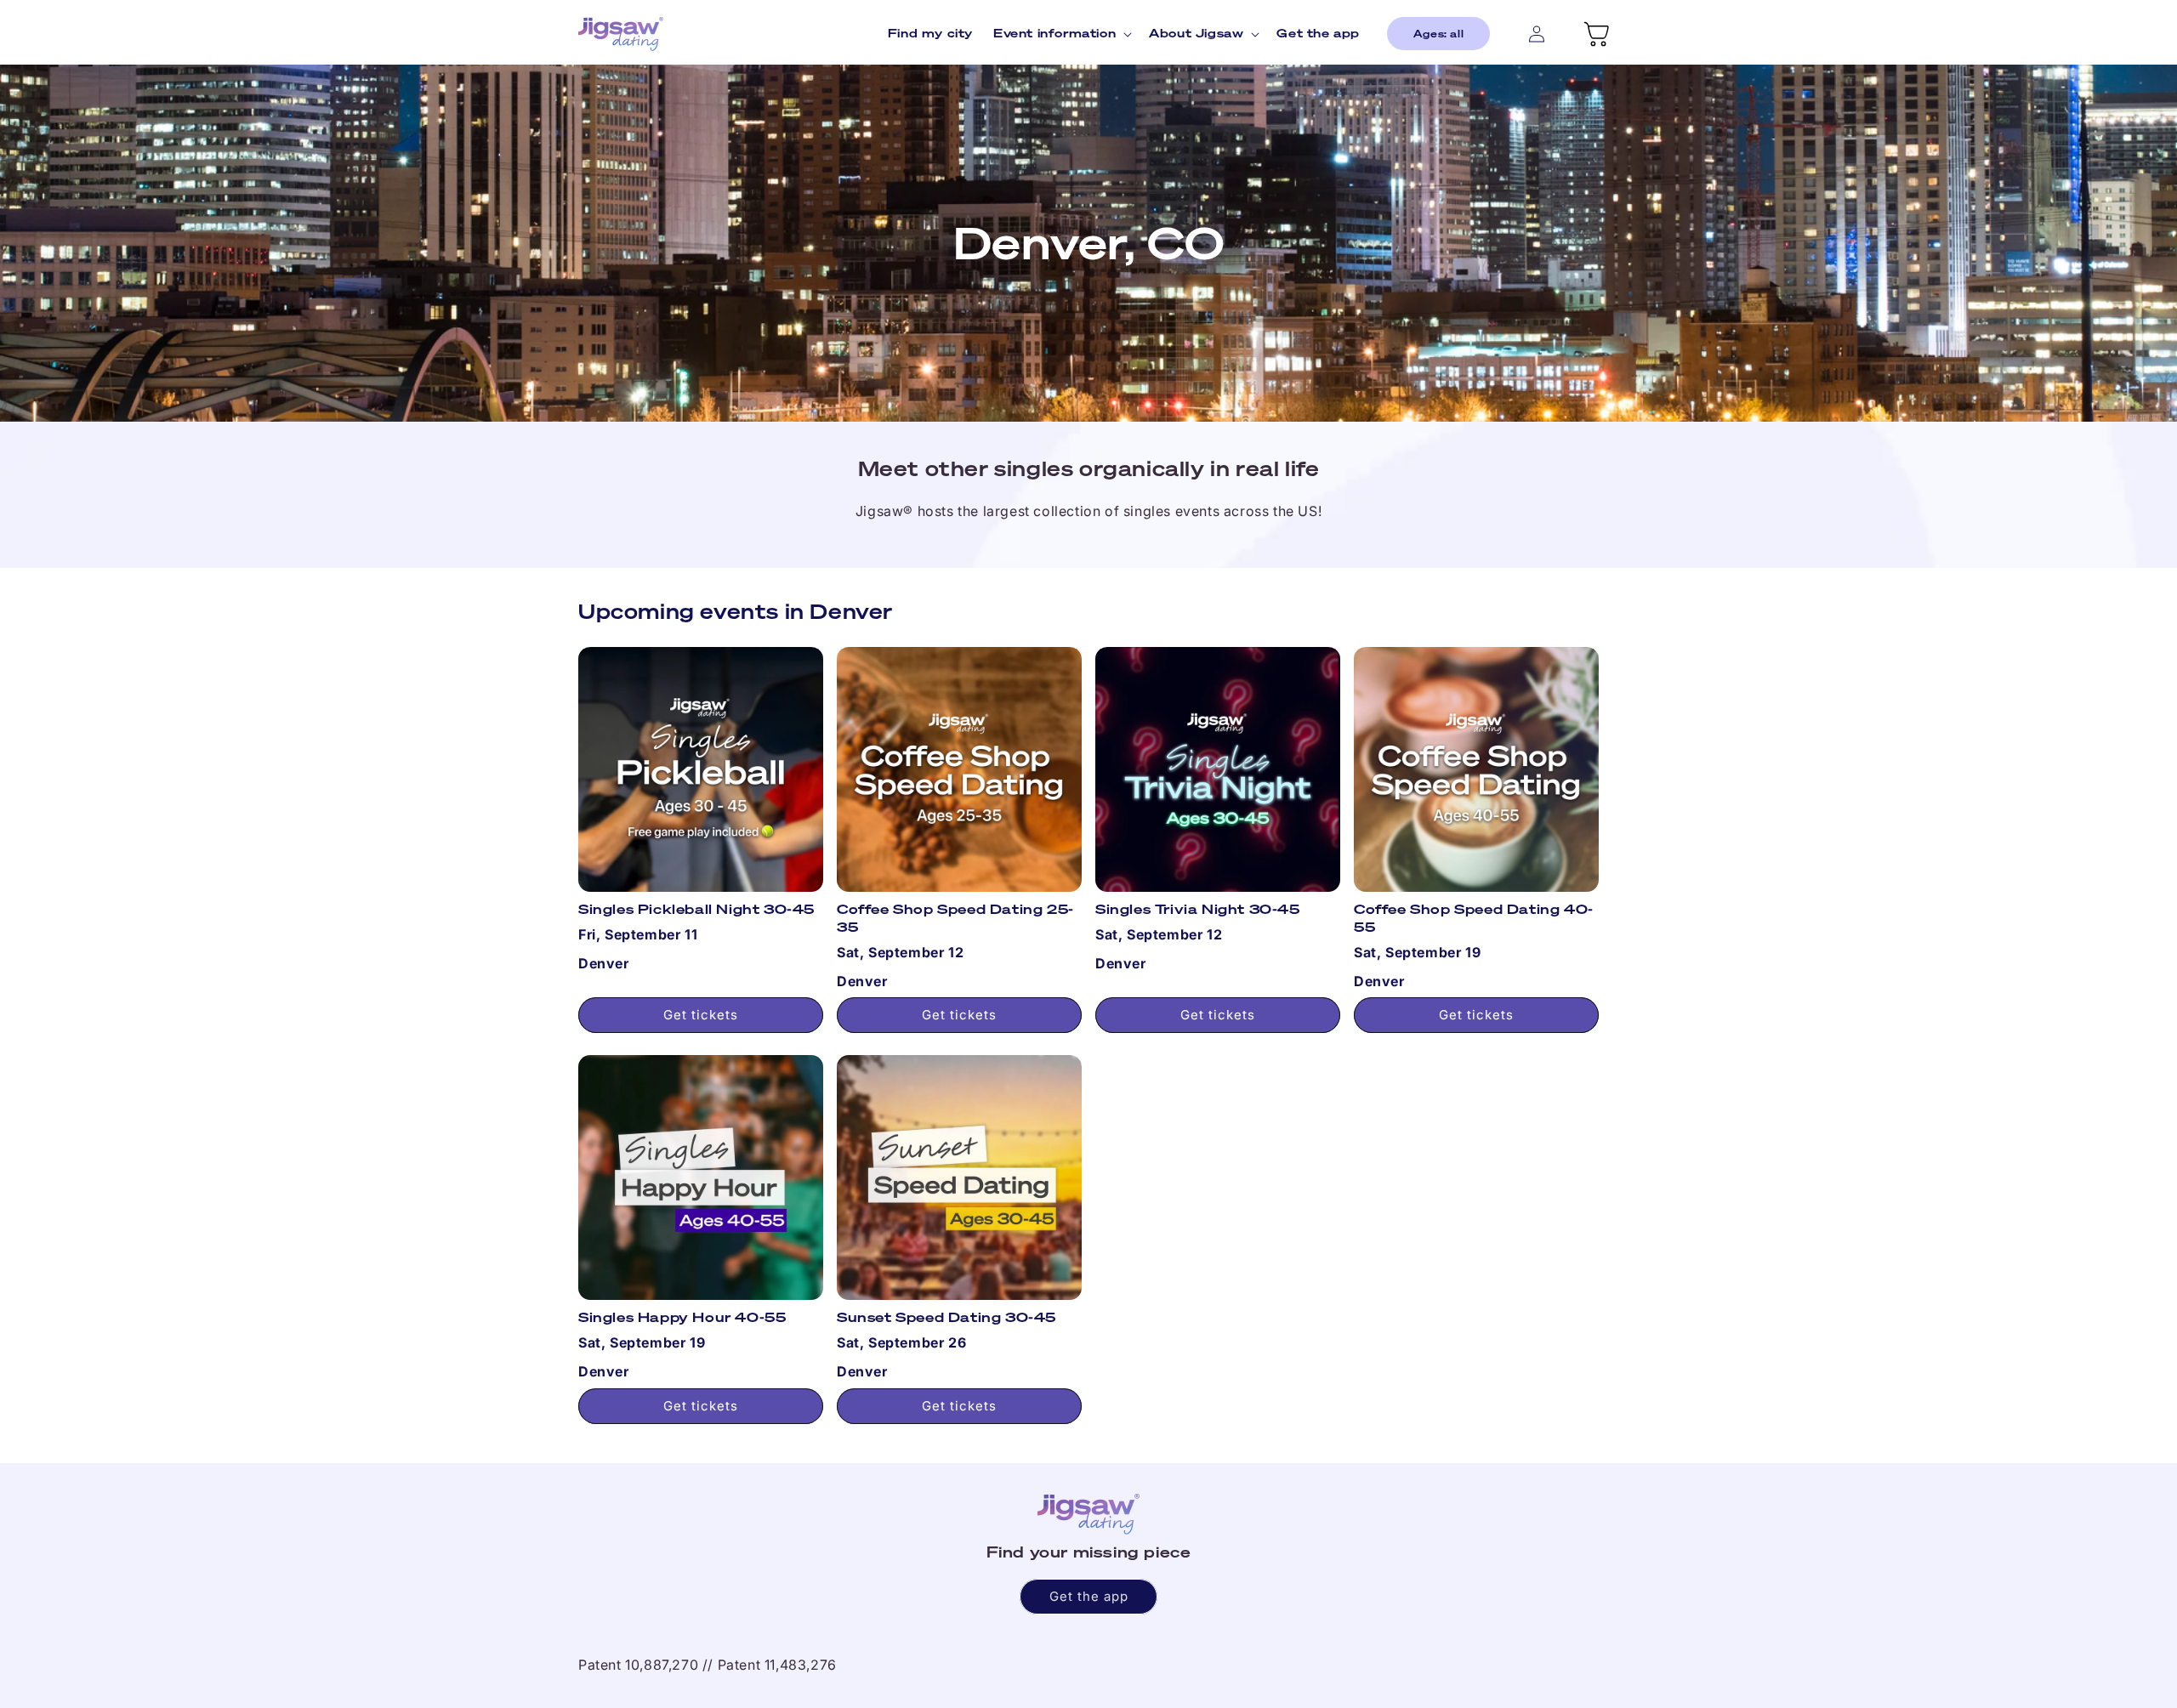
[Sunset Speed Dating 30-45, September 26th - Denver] (959, 1177)
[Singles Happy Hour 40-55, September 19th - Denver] (701, 1177)
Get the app (1089, 1596)
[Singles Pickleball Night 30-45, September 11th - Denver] (701, 769)
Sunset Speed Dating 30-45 (946, 1317)
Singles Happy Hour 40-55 (682, 1317)
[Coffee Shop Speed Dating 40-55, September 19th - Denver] (1476, 769)
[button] (1061, 33)
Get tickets (701, 1015)
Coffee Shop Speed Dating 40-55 (1474, 918)
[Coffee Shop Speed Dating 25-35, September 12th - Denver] (959, 769)
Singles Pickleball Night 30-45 (696, 909)
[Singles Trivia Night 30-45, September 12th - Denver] (1218, 769)
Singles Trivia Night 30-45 (1198, 909)
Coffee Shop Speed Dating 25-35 (955, 918)
